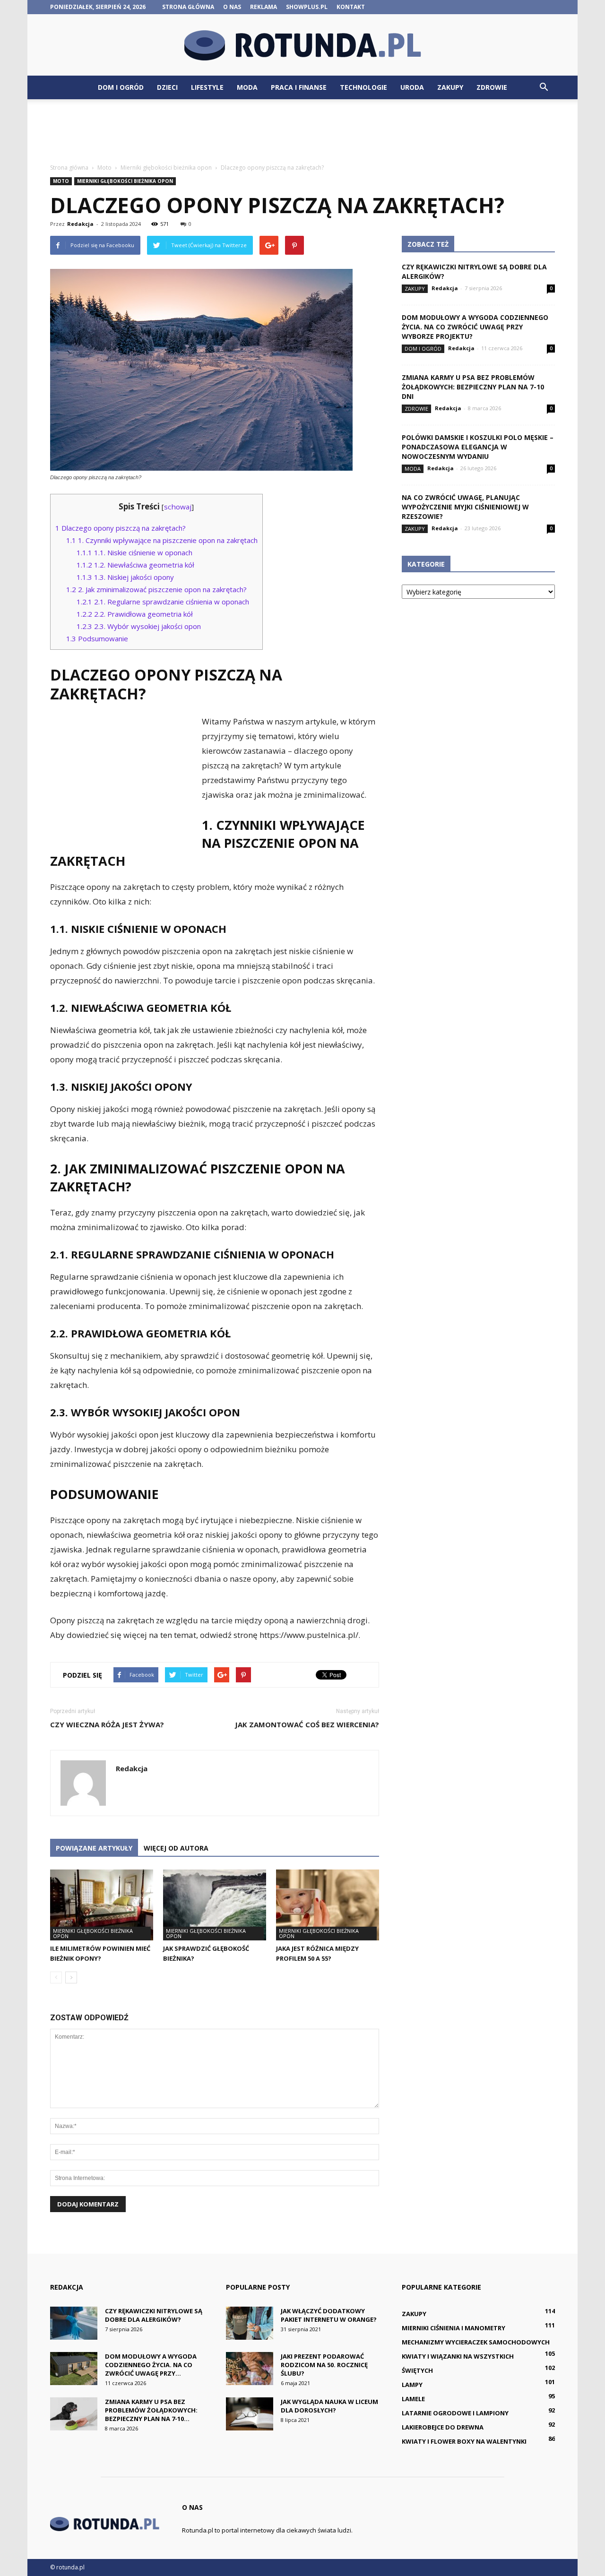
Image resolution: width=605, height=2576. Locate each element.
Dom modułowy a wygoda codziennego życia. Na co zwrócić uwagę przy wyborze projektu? (475, 327)
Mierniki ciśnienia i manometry (454, 2328)
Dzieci (167, 87)
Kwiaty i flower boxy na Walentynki (464, 2441)
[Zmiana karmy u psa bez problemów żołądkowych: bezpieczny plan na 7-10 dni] (74, 2414)
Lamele (413, 2399)
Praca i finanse (299, 87)
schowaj (178, 507)
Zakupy (450, 87)
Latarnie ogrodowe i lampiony (455, 2413)
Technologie (363, 87)
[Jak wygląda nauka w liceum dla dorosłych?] (250, 2414)
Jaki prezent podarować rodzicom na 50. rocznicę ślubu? (324, 2365)
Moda (247, 87)
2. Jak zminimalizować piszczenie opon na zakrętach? (156, 589)
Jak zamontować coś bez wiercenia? (307, 1724)
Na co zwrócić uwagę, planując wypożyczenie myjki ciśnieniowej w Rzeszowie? (465, 507)
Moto (61, 181)
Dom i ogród (121, 87)
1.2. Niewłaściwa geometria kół (135, 565)
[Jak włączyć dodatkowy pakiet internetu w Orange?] (250, 2323)
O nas (232, 7)
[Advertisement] (302, 132)
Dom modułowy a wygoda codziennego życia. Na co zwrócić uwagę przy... (151, 2365)
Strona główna (188, 7)
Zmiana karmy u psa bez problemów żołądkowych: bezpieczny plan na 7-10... (151, 2410)
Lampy (412, 2385)
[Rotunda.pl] (302, 45)
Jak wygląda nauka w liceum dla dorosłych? (329, 2406)
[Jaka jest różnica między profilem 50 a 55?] (328, 1905)
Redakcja (80, 224)
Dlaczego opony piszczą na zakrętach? (121, 528)
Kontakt (351, 7)
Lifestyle (207, 87)
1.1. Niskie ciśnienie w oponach (134, 552)
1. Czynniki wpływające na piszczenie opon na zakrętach (162, 540)
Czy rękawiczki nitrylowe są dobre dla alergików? (154, 2315)
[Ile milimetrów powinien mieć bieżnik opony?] (102, 1905)
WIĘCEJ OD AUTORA (176, 1848)
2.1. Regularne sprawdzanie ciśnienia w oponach (163, 602)
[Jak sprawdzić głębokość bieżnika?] (215, 1905)
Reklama (264, 7)
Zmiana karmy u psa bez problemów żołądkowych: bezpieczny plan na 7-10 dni (473, 387)
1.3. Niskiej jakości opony (125, 577)
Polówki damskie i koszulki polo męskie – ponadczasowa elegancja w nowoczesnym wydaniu (478, 447)
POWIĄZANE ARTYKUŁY (94, 1848)
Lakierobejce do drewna (443, 2427)
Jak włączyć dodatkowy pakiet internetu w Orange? (329, 2315)
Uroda (412, 87)
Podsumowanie (97, 638)
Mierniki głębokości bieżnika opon (125, 181)
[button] (544, 87)
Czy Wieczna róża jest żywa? (107, 1724)
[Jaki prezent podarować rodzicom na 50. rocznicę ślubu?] (250, 2369)
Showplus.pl (307, 7)
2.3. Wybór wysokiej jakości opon (139, 626)
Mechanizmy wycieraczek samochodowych (476, 2342)
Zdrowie (492, 87)
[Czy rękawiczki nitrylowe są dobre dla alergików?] (74, 2323)
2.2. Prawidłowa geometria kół (135, 614)
